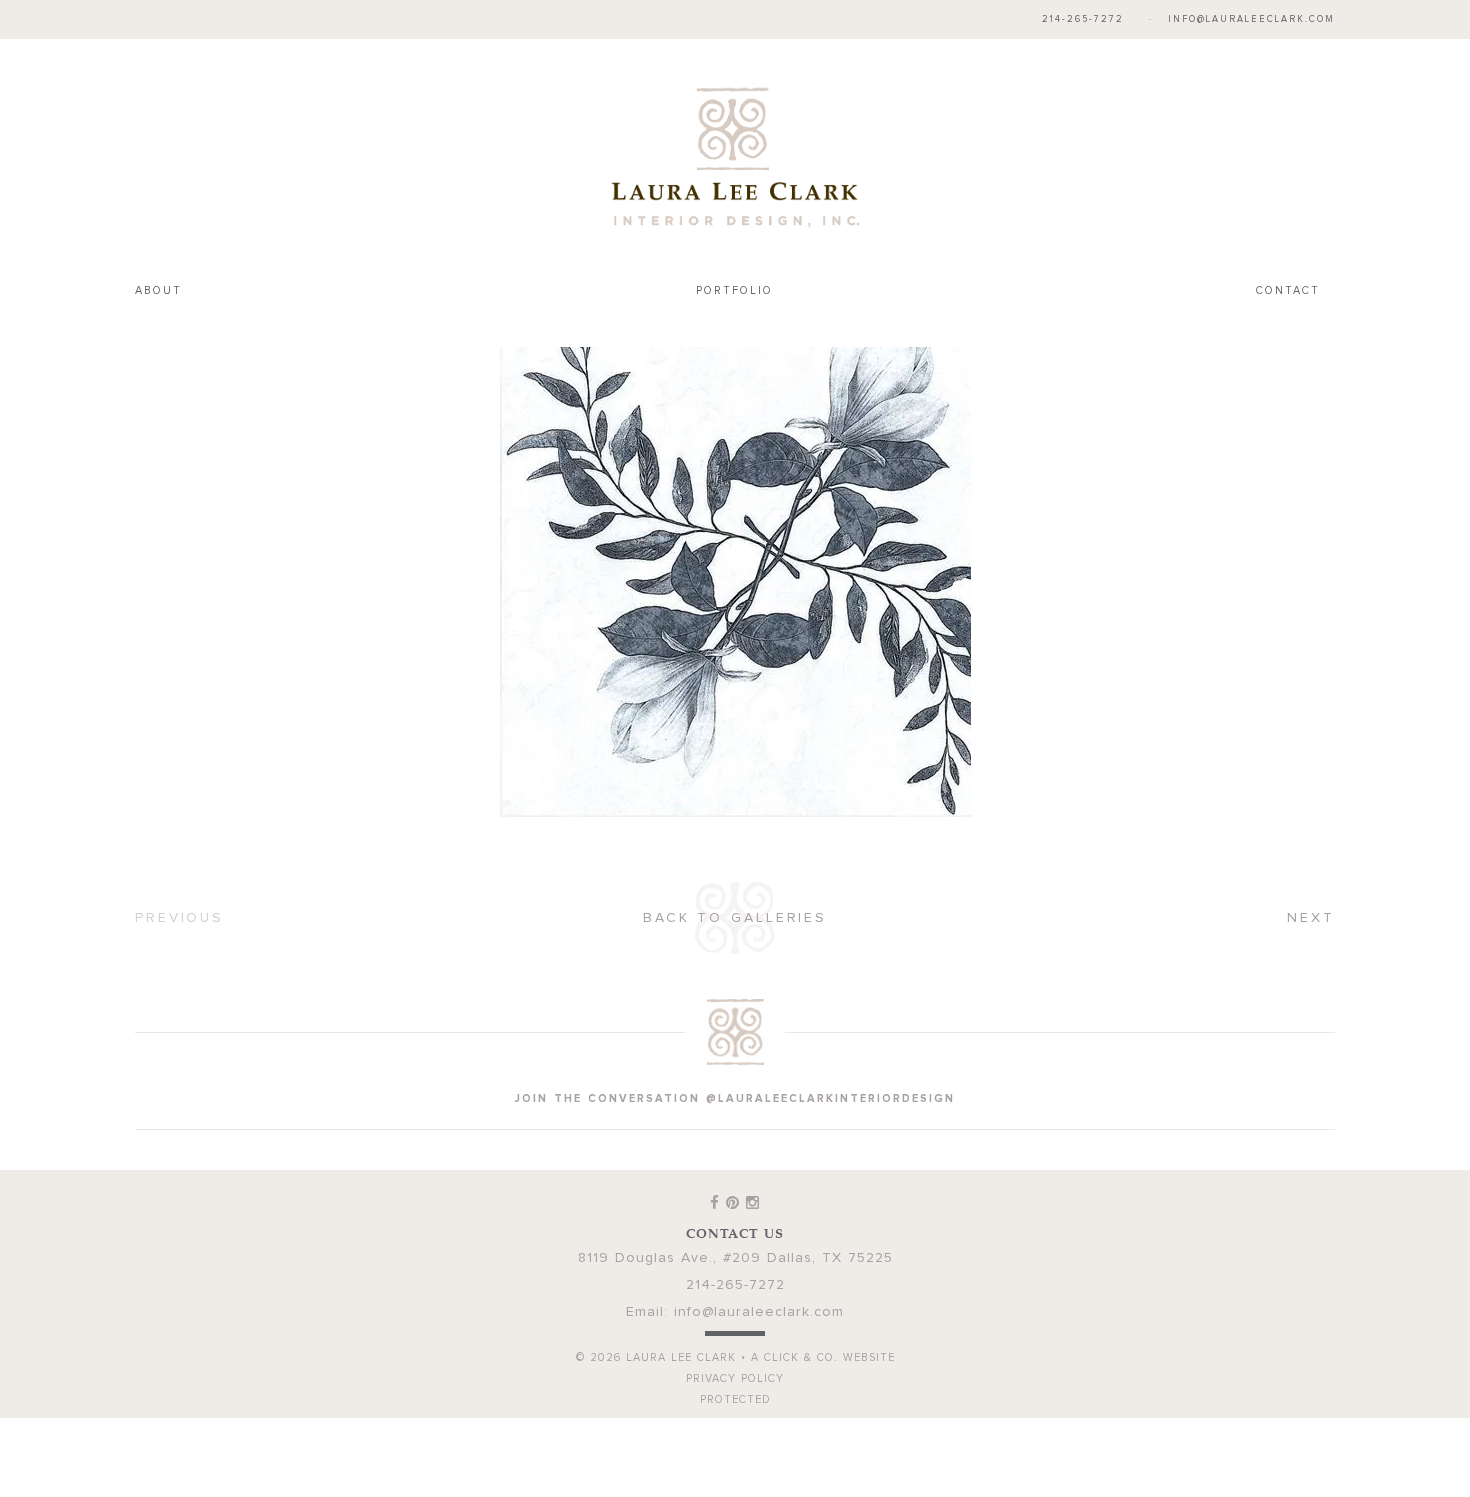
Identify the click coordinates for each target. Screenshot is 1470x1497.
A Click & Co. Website (823, 1316)
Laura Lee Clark (735, 136)
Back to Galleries (735, 877)
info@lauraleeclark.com (1251, 19)
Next (1311, 877)
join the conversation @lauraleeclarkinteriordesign (735, 1057)
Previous (179, 877)
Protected (735, 1358)
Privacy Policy (735, 1337)
